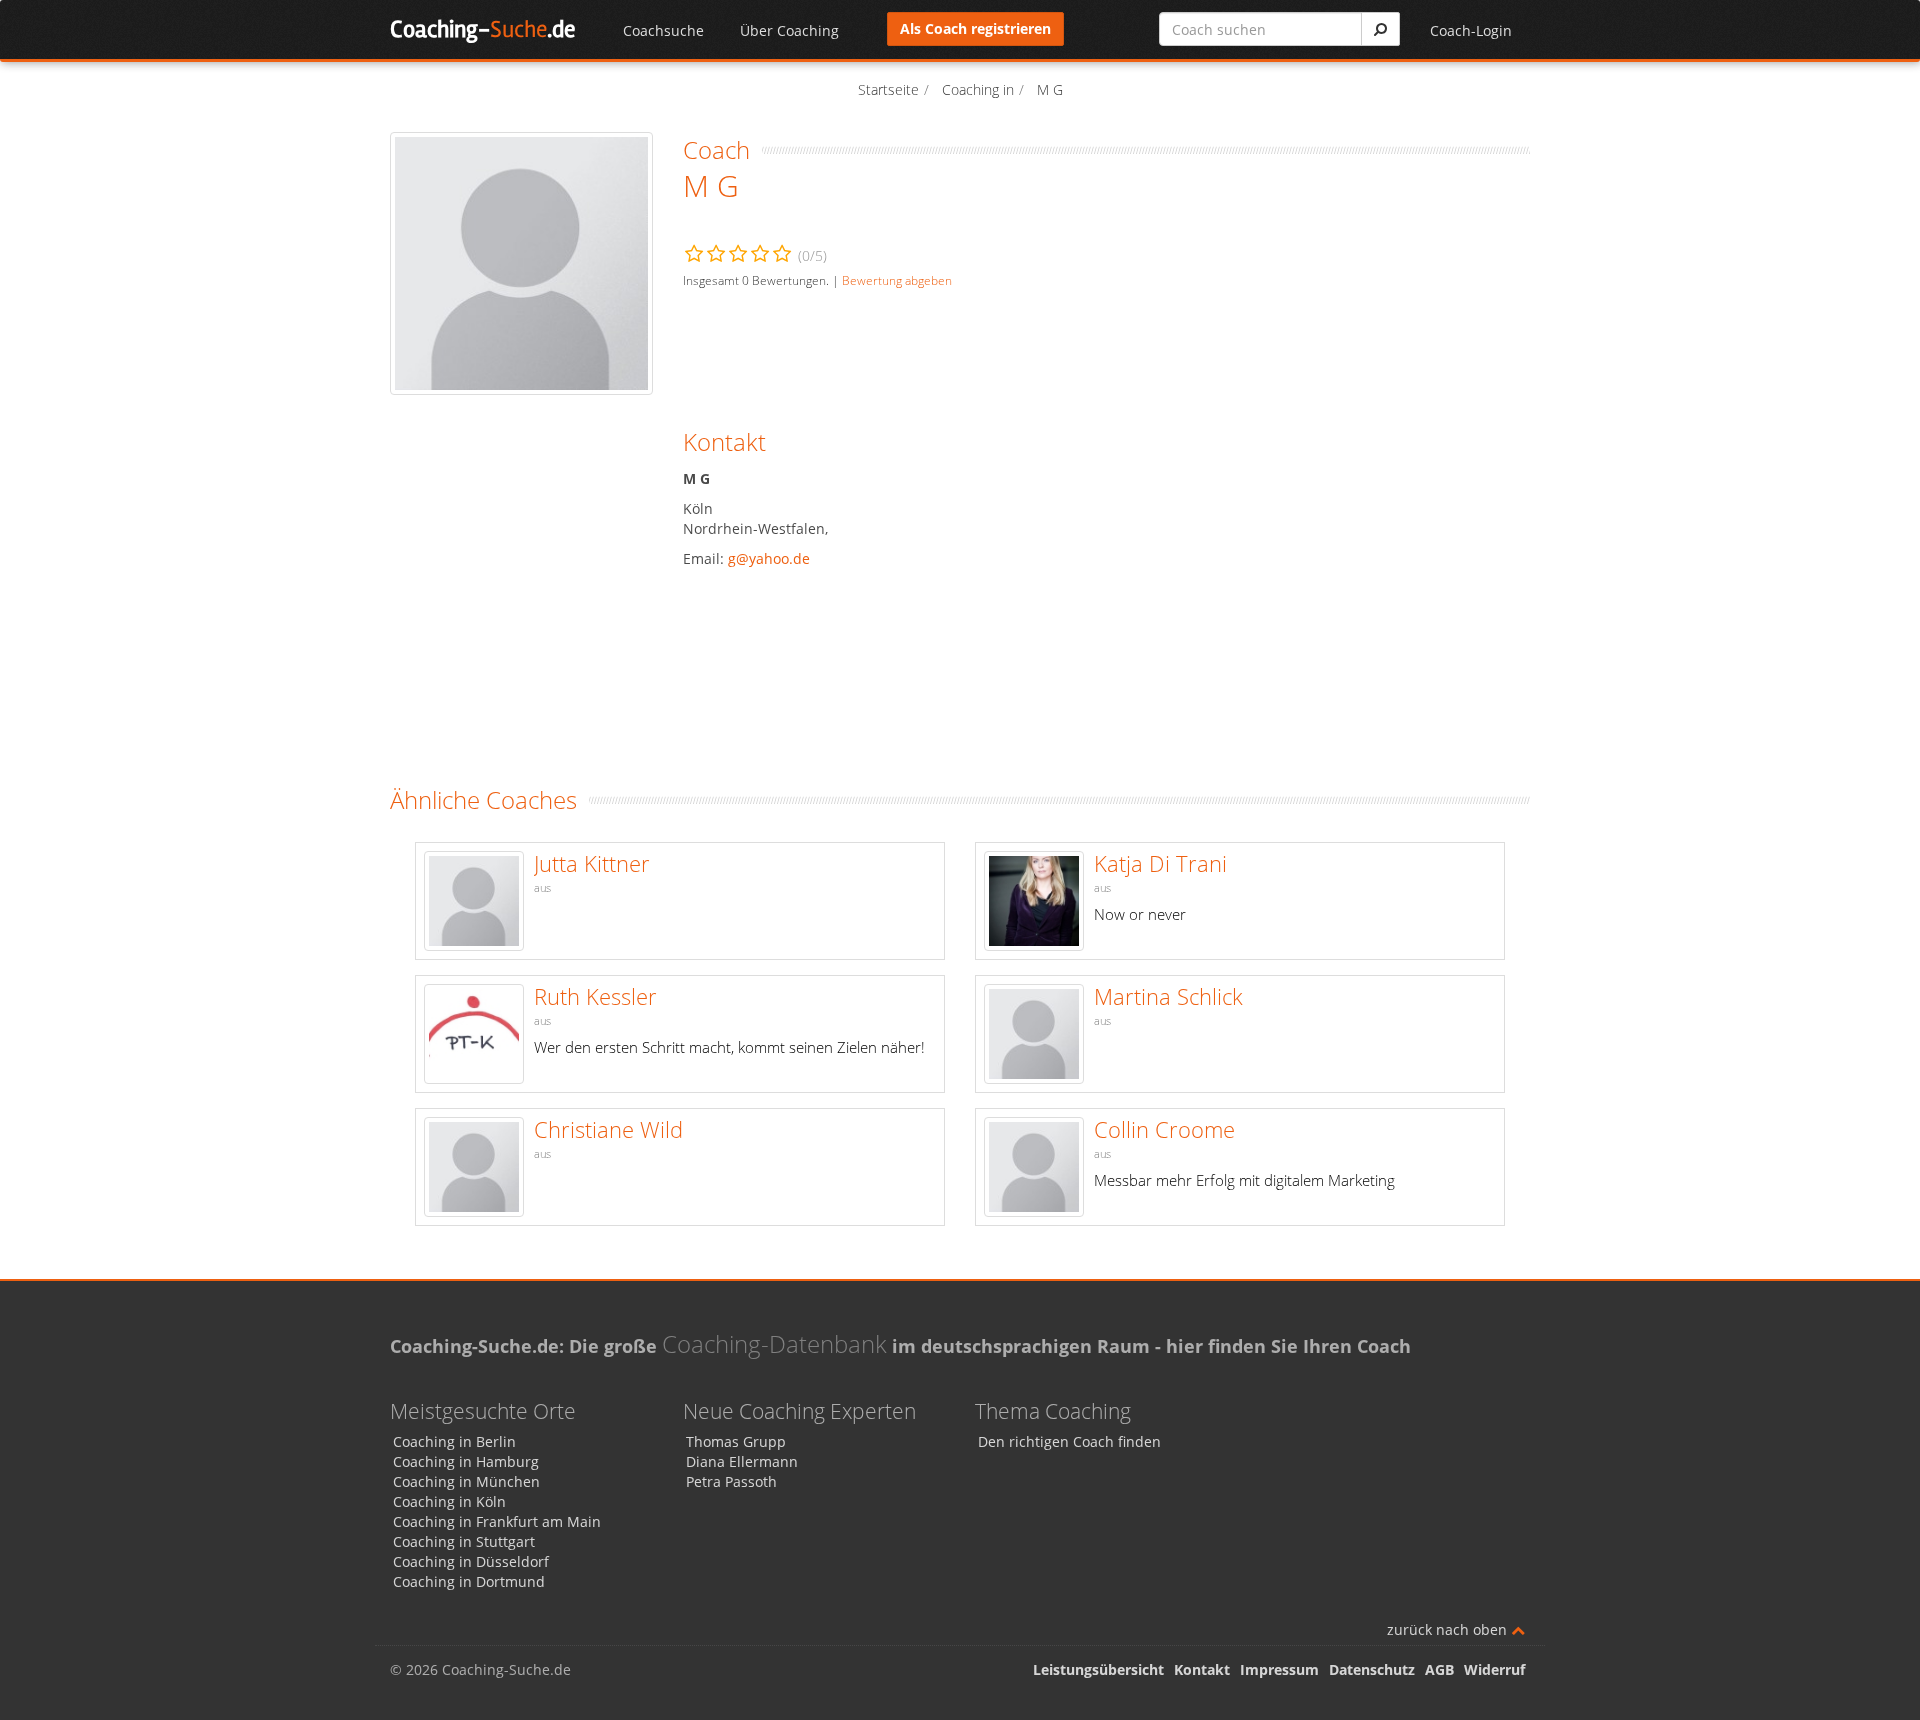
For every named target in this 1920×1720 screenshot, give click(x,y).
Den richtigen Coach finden (1069, 1441)
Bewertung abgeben (897, 280)
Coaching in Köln (449, 1501)
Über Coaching (789, 30)
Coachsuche (663, 30)
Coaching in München (466, 1481)
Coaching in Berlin (454, 1441)
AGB (1439, 1669)
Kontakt (1202, 1669)
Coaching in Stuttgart (464, 1541)
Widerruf (1494, 1669)
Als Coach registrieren (975, 28)
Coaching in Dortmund (469, 1581)
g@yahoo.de (769, 558)
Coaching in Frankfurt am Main (497, 1521)
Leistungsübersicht (1098, 1669)
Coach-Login (1471, 30)
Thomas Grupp (736, 1441)
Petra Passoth (731, 1481)
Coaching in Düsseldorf (471, 1561)
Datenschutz (1372, 1669)
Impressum (1279, 1669)
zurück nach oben (1449, 1629)
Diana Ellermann (742, 1461)
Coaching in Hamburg (466, 1461)
